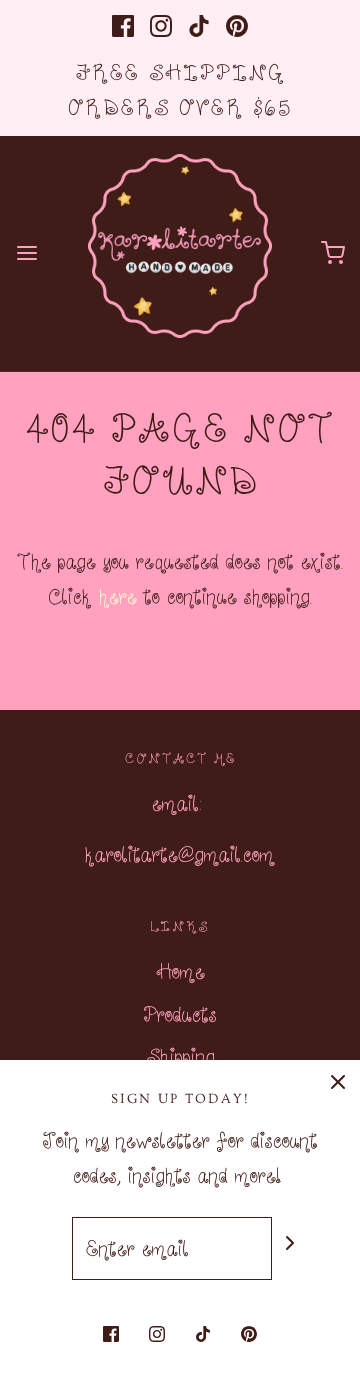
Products (180, 1014)
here (118, 596)
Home (180, 971)
